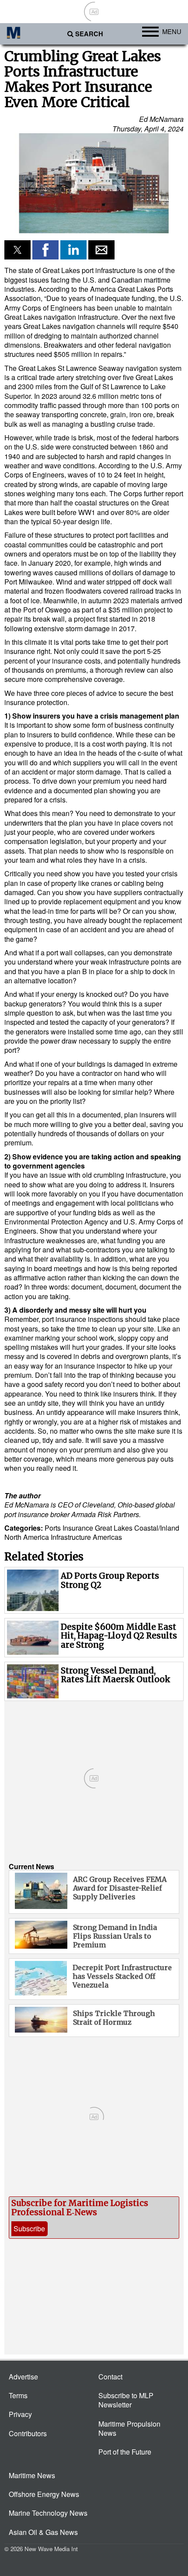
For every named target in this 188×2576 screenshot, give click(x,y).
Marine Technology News (48, 2513)
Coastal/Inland (157, 1528)
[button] (94, 183)
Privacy (20, 2414)
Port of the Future (125, 2452)
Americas (107, 1537)
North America (27, 1537)
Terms (18, 2395)
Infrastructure (71, 1537)
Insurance (78, 1528)
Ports (53, 1528)
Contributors (28, 2433)
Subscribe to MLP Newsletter (126, 2400)
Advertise (23, 2377)
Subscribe (29, 2228)
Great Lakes (114, 1528)
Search (89, 34)
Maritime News (32, 2475)
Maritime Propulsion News (129, 2428)
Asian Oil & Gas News (43, 2532)
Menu (172, 31)
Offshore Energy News (44, 2494)
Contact (110, 2377)
